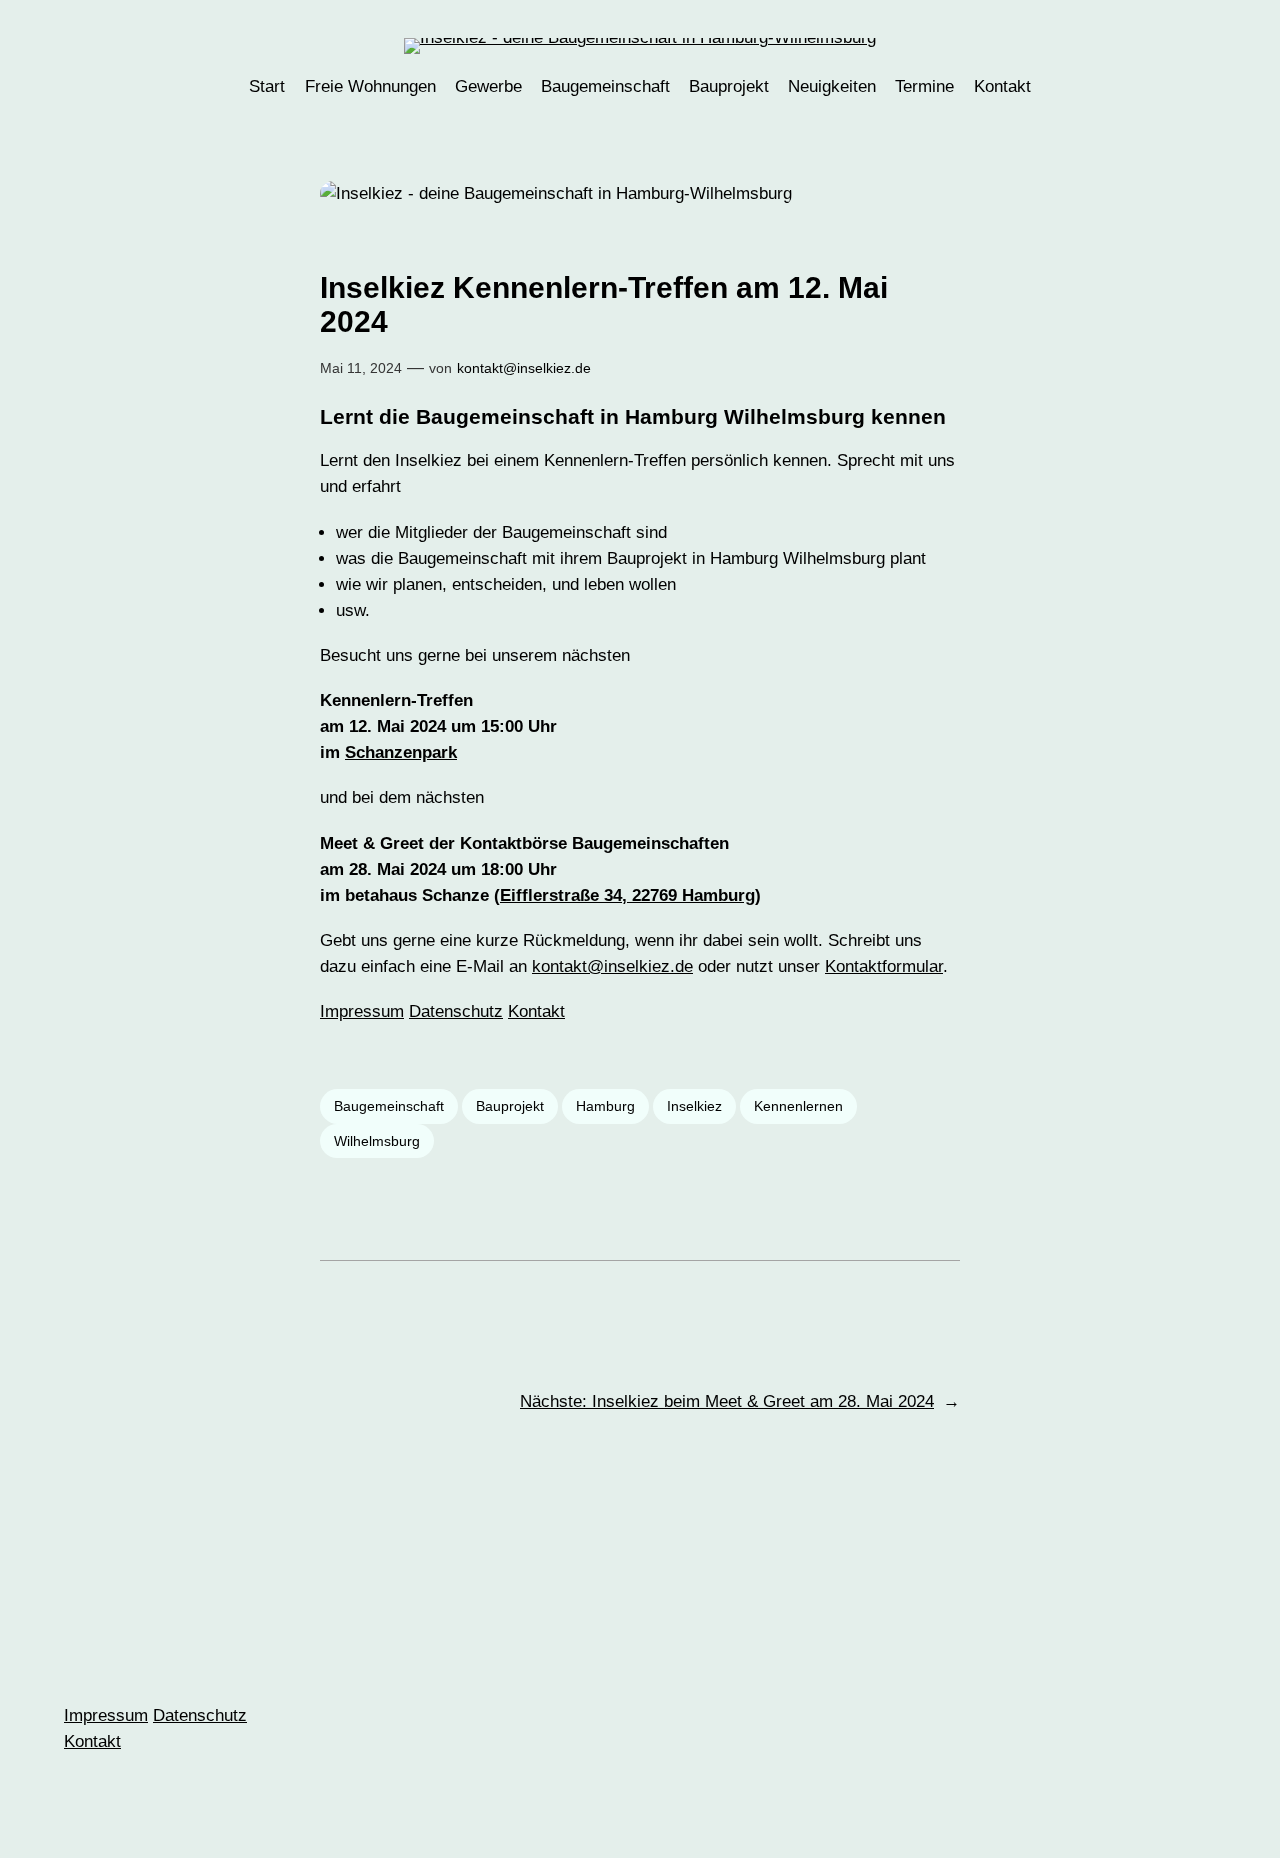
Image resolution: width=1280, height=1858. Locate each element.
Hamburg (605, 1106)
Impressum (362, 1011)
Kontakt (536, 1011)
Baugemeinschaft (389, 1106)
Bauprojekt (510, 1106)
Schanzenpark (401, 752)
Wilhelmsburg (377, 1141)
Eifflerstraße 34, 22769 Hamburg (627, 895)
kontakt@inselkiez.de (524, 368)
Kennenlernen (798, 1106)
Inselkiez (694, 1106)
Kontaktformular (884, 966)
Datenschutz (456, 1011)
